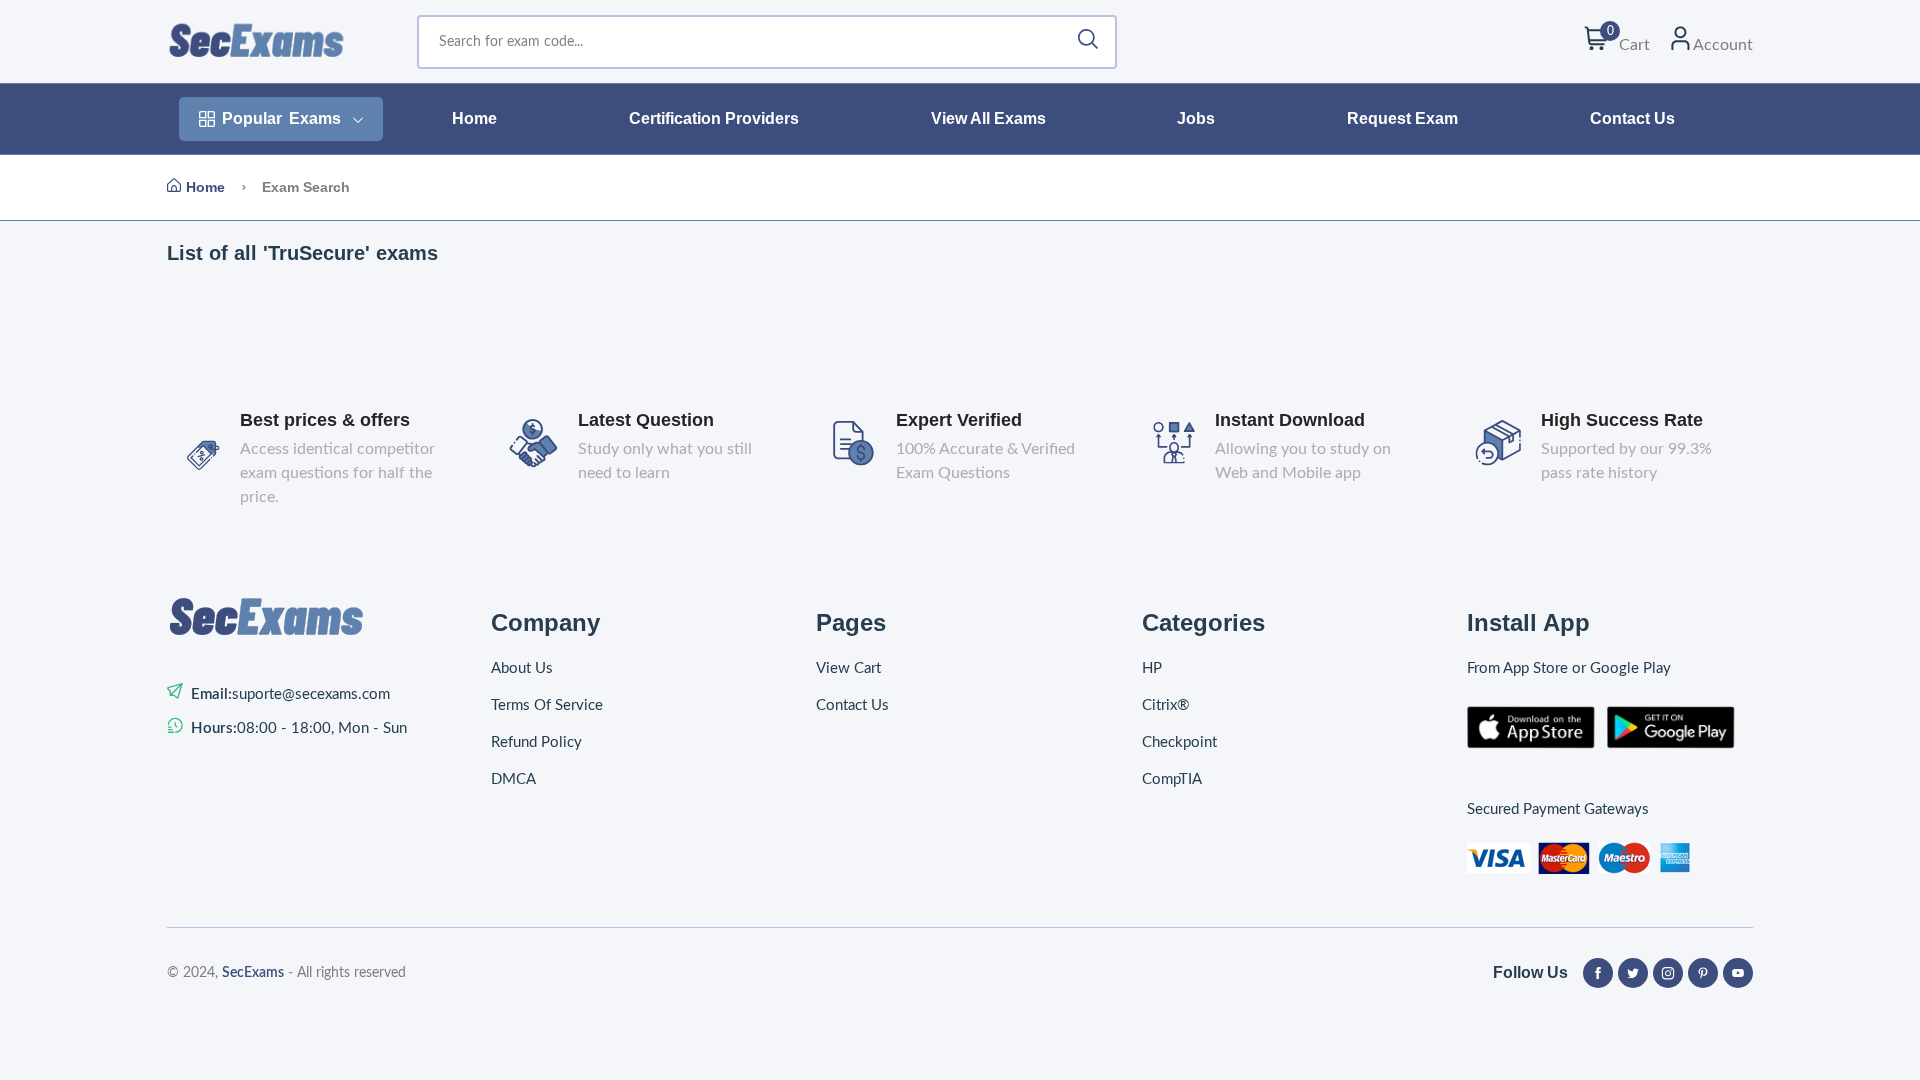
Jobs (1196, 118)
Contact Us (1632, 118)
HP (1152, 668)
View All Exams (988, 118)
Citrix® (1165, 705)
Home (474, 118)
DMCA (513, 779)
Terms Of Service (547, 705)
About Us (522, 668)
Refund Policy (536, 742)
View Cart (848, 668)
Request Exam (1402, 118)
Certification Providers (714, 118)
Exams (281, 118)
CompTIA (1172, 779)
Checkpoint (1179, 742)
